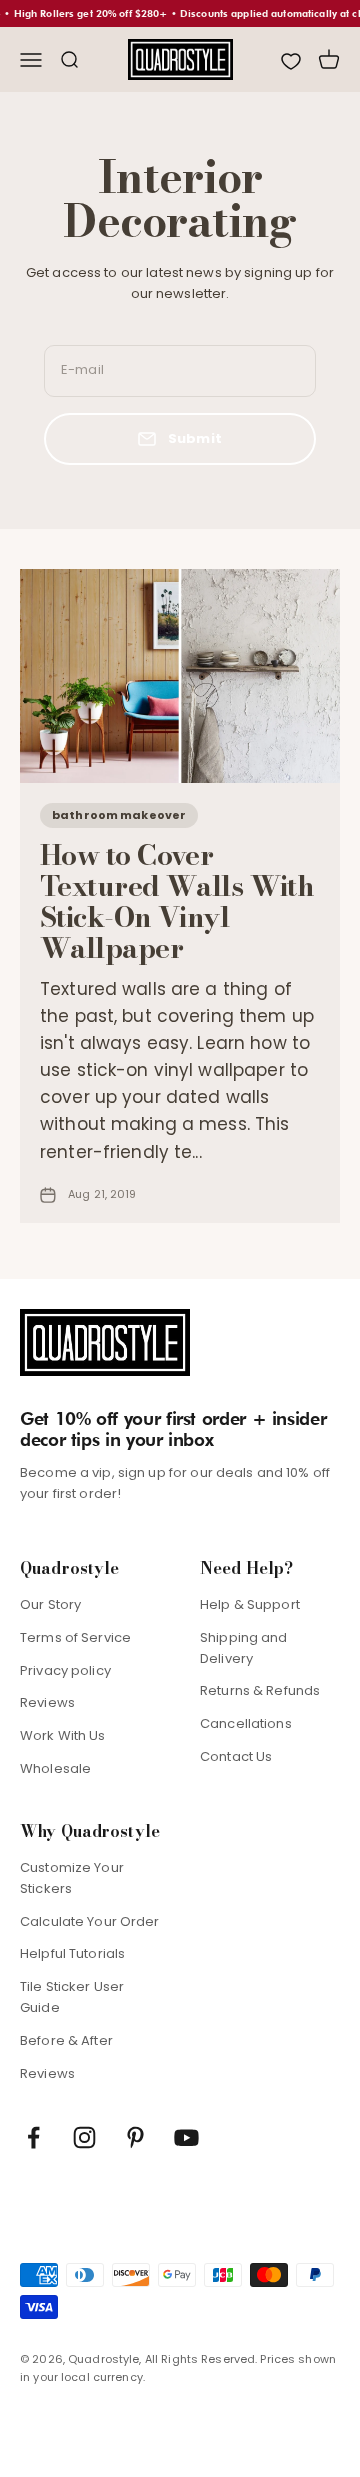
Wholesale (55, 1768)
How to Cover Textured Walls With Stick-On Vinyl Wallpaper (177, 900)
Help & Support (250, 1604)
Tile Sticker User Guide (72, 1997)
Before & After (66, 2040)
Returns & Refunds (260, 1690)
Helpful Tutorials (72, 1953)
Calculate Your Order (90, 1921)
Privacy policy (65, 1670)
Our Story (50, 1604)
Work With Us (63, 1735)
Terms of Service (75, 1637)
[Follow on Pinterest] (135, 2137)
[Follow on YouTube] (186, 2137)
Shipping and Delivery (244, 1648)
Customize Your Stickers (72, 1878)
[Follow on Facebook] (33, 2137)
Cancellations (246, 1723)
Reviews (47, 1702)
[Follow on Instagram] (84, 2137)
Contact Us (236, 1756)
